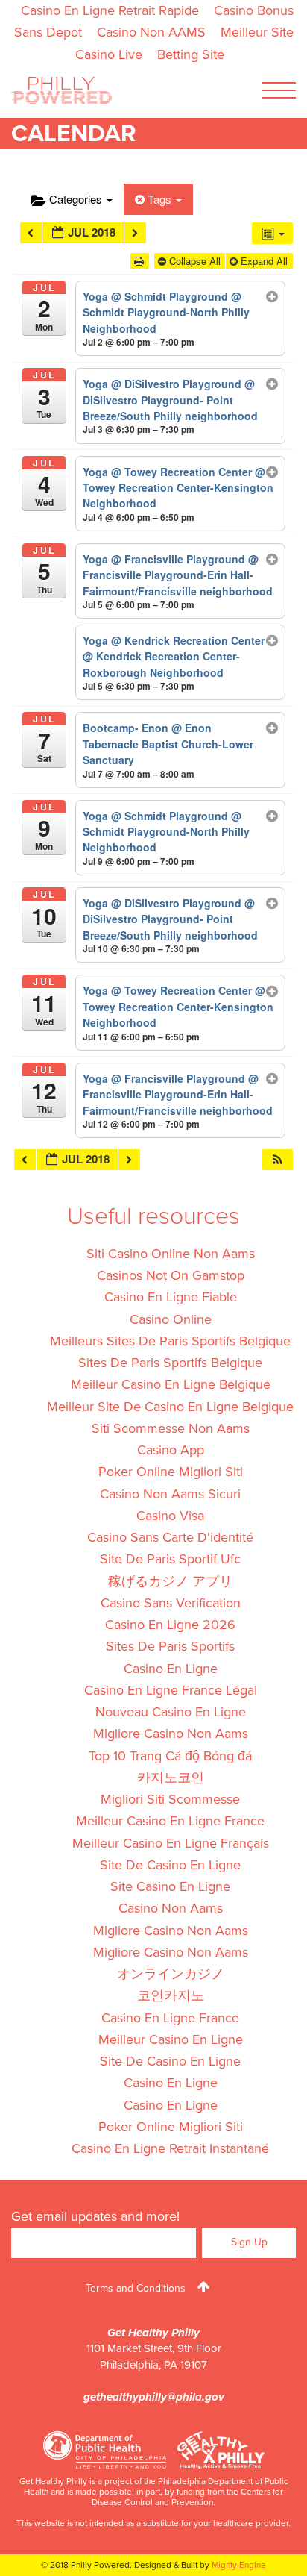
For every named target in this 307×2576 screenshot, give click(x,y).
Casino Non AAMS (151, 32)
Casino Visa (170, 1516)
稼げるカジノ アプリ (170, 1581)
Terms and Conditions (136, 2288)
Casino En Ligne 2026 (170, 1625)
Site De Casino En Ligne (170, 1865)
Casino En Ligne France (170, 2018)
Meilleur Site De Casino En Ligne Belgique (170, 1407)
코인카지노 (171, 1995)
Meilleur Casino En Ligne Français (171, 1843)
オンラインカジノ (171, 1974)
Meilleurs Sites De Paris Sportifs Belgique (170, 1341)
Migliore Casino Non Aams (171, 1734)
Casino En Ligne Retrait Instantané (170, 2148)
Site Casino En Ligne (170, 1886)
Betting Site (191, 54)
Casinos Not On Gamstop (171, 1275)
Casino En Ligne (171, 1669)
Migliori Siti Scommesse (170, 1799)
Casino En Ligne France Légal (171, 1690)
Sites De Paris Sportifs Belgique (170, 1363)
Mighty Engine (239, 2565)
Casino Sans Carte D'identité (170, 1537)
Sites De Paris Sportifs (170, 1646)
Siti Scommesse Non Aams (171, 1428)
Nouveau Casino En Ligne (171, 1712)
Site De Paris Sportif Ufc (170, 1559)
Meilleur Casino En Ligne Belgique (171, 1384)
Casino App (171, 1450)
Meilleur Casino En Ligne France (170, 1821)
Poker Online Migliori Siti (171, 1472)
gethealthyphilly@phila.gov (154, 2397)
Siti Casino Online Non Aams (171, 1254)
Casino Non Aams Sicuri (170, 1494)
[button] (277, 1160)
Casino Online (171, 1319)
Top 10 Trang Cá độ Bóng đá (170, 1756)
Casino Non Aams (171, 1908)
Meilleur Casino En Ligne (171, 2039)
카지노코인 (171, 1778)
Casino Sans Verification (171, 1603)
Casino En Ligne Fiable (171, 1297)
